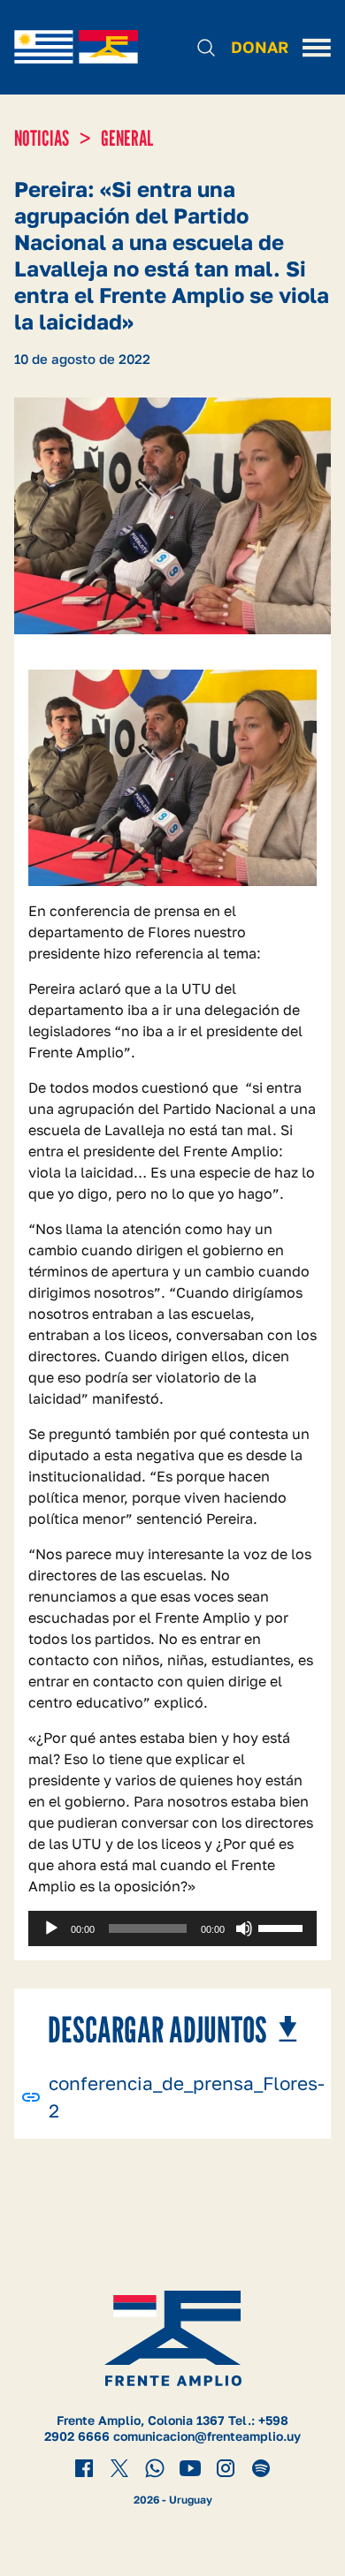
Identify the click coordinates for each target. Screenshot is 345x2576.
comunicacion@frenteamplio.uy (207, 2436)
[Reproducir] (51, 1928)
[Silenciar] (244, 1928)
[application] (172, 1928)
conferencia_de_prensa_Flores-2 (187, 2097)
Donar (260, 47)
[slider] (283, 1927)
